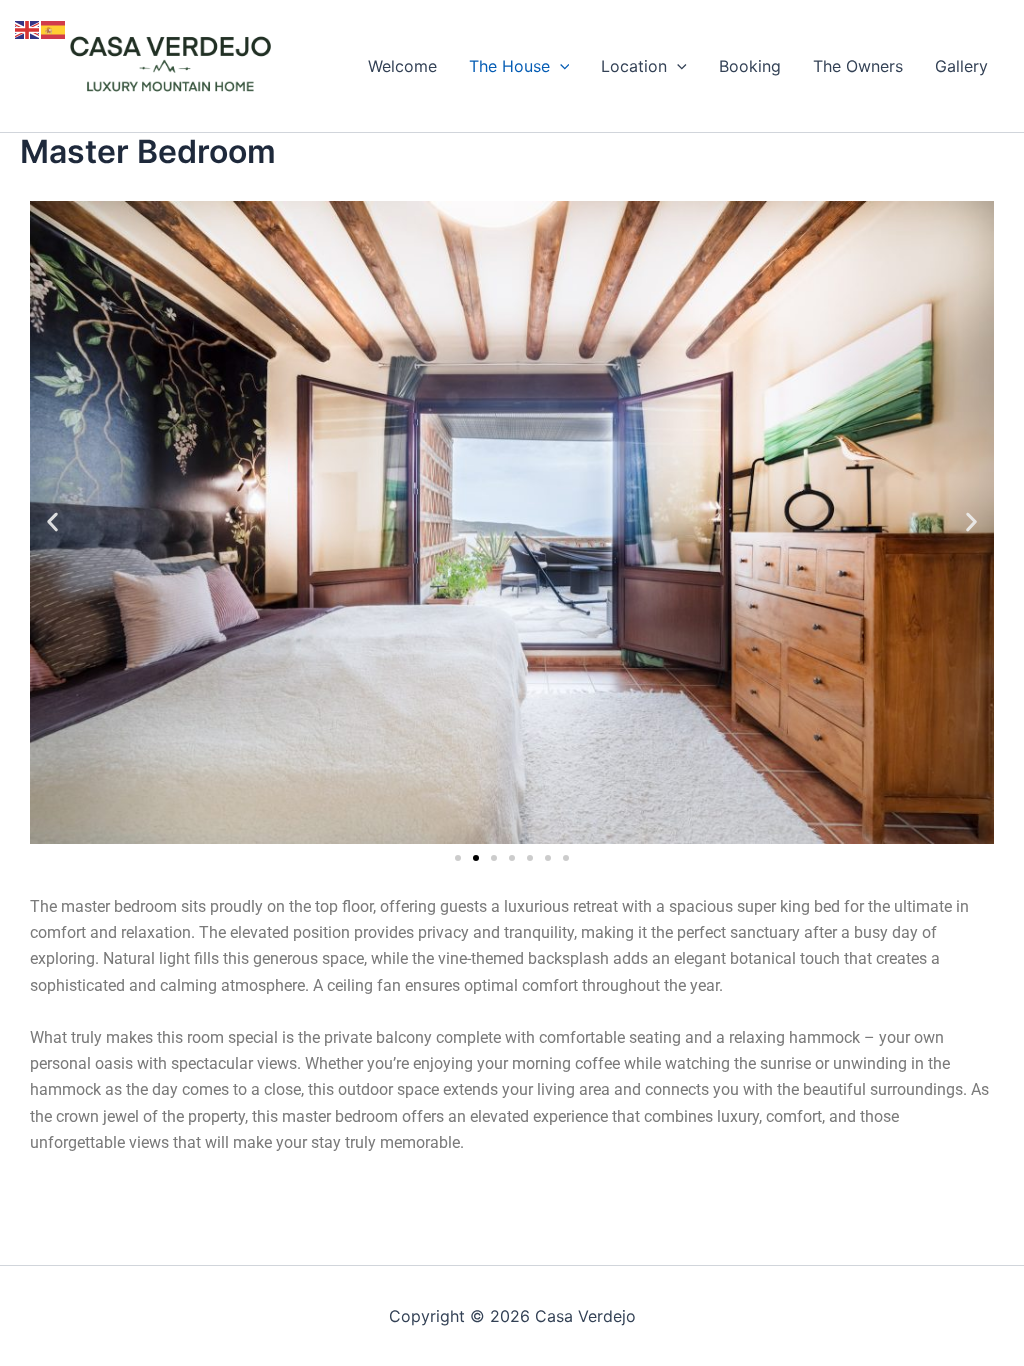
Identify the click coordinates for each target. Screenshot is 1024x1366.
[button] (560, 66)
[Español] (54, 28)
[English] (28, 28)
